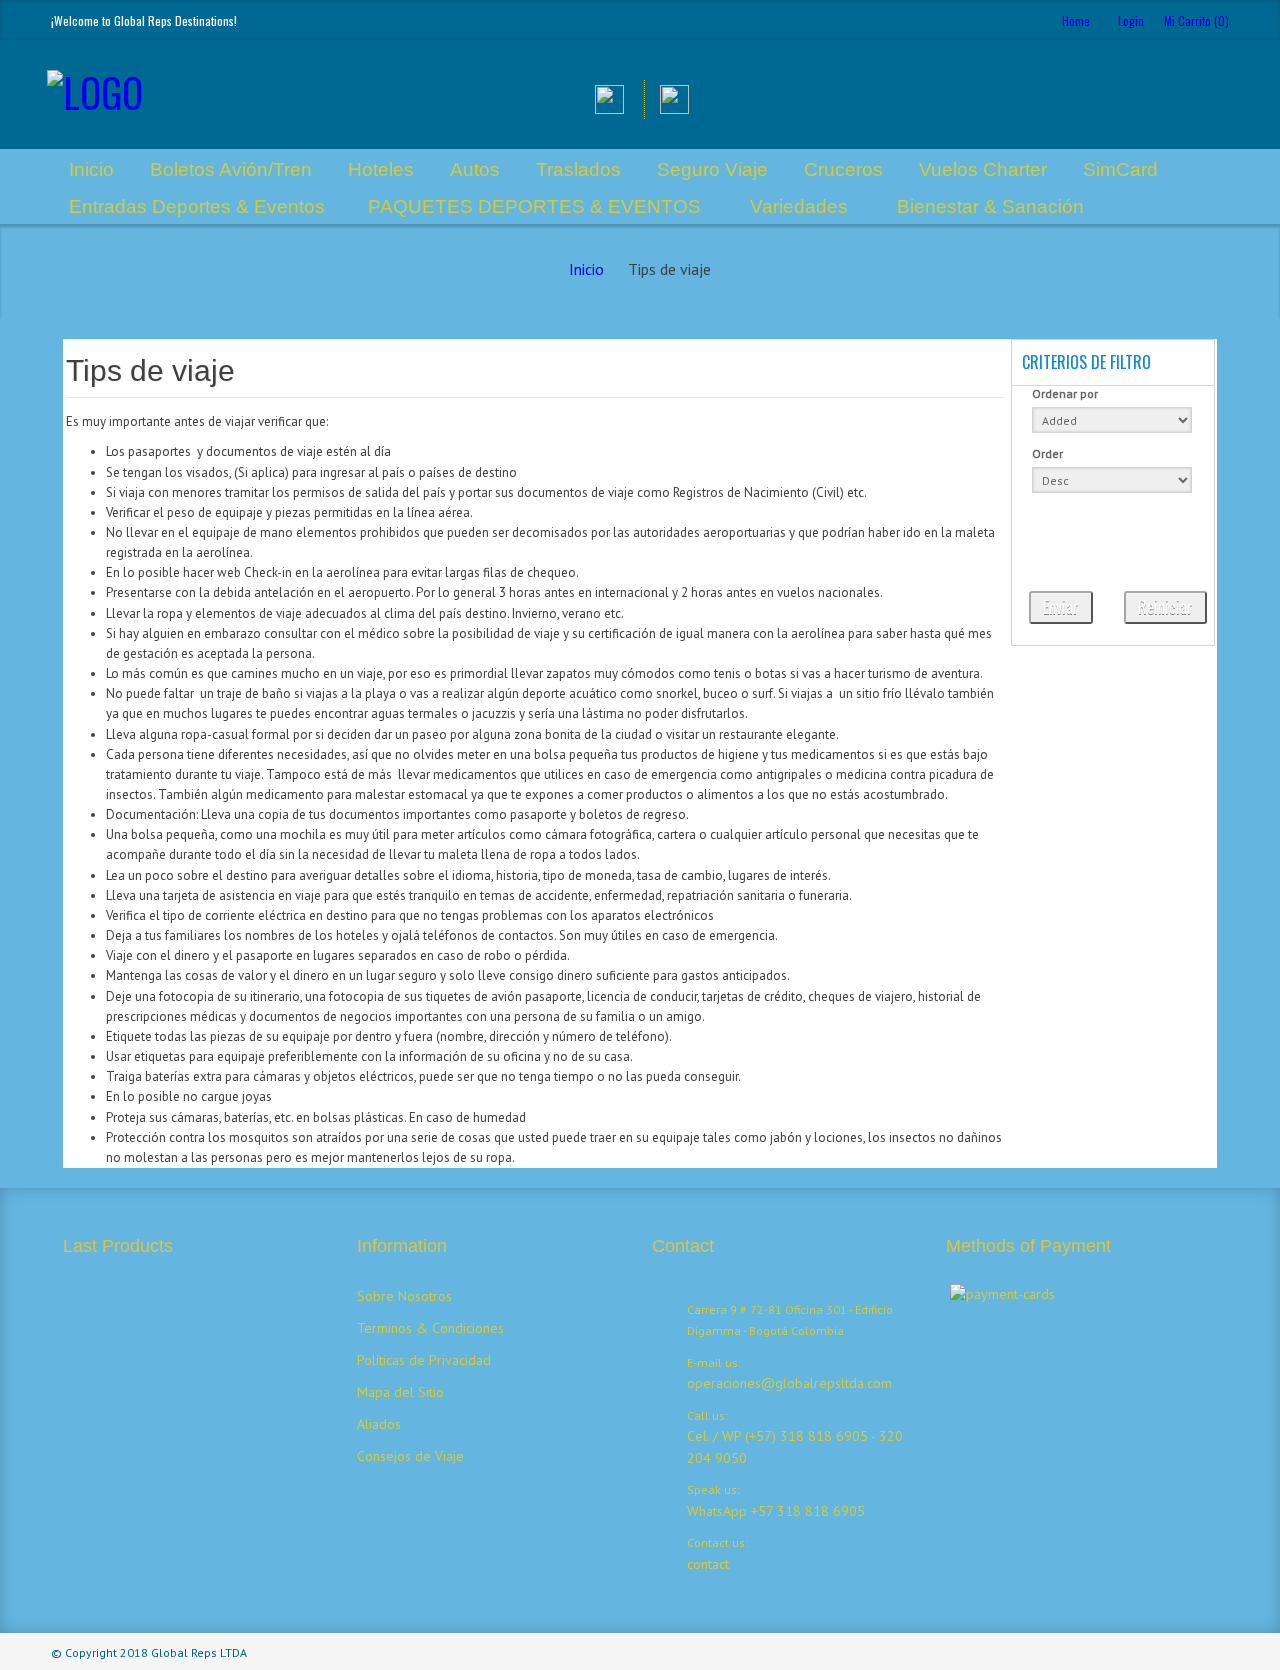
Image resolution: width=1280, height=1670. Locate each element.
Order (1047, 453)
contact (708, 1564)
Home (1076, 20)
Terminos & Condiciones (430, 1328)
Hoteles (381, 169)
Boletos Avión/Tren (231, 169)
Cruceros (843, 169)
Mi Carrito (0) (1196, 20)
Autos (475, 169)
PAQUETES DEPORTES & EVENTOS (534, 206)
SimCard (1120, 169)
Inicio (91, 169)
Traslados (578, 169)
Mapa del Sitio (400, 1392)
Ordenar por (1065, 393)
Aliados (379, 1424)
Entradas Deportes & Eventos (197, 206)
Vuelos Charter (983, 169)
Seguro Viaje (712, 169)
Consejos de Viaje (410, 1456)
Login (1131, 20)
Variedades (799, 206)
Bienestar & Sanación (990, 206)
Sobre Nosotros (404, 1296)
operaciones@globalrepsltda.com (789, 1383)
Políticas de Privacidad (424, 1360)
